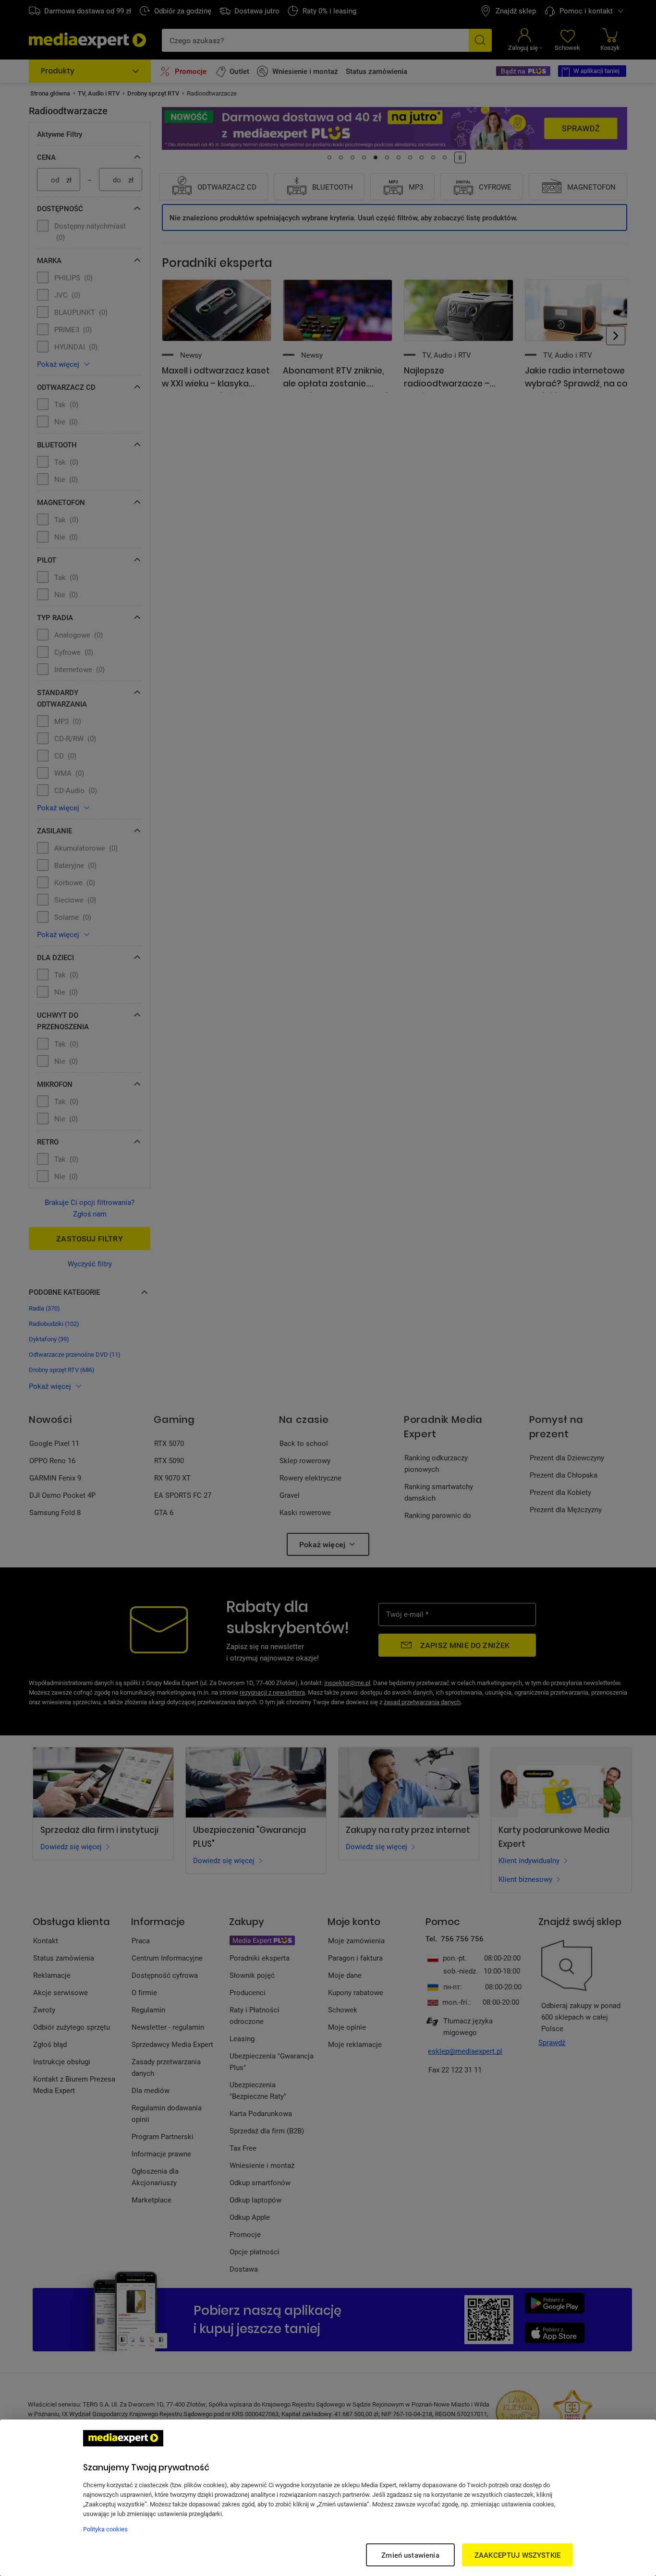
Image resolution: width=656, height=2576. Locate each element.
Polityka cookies (105, 2529)
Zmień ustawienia (410, 2555)
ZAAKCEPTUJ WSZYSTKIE (517, 2555)
